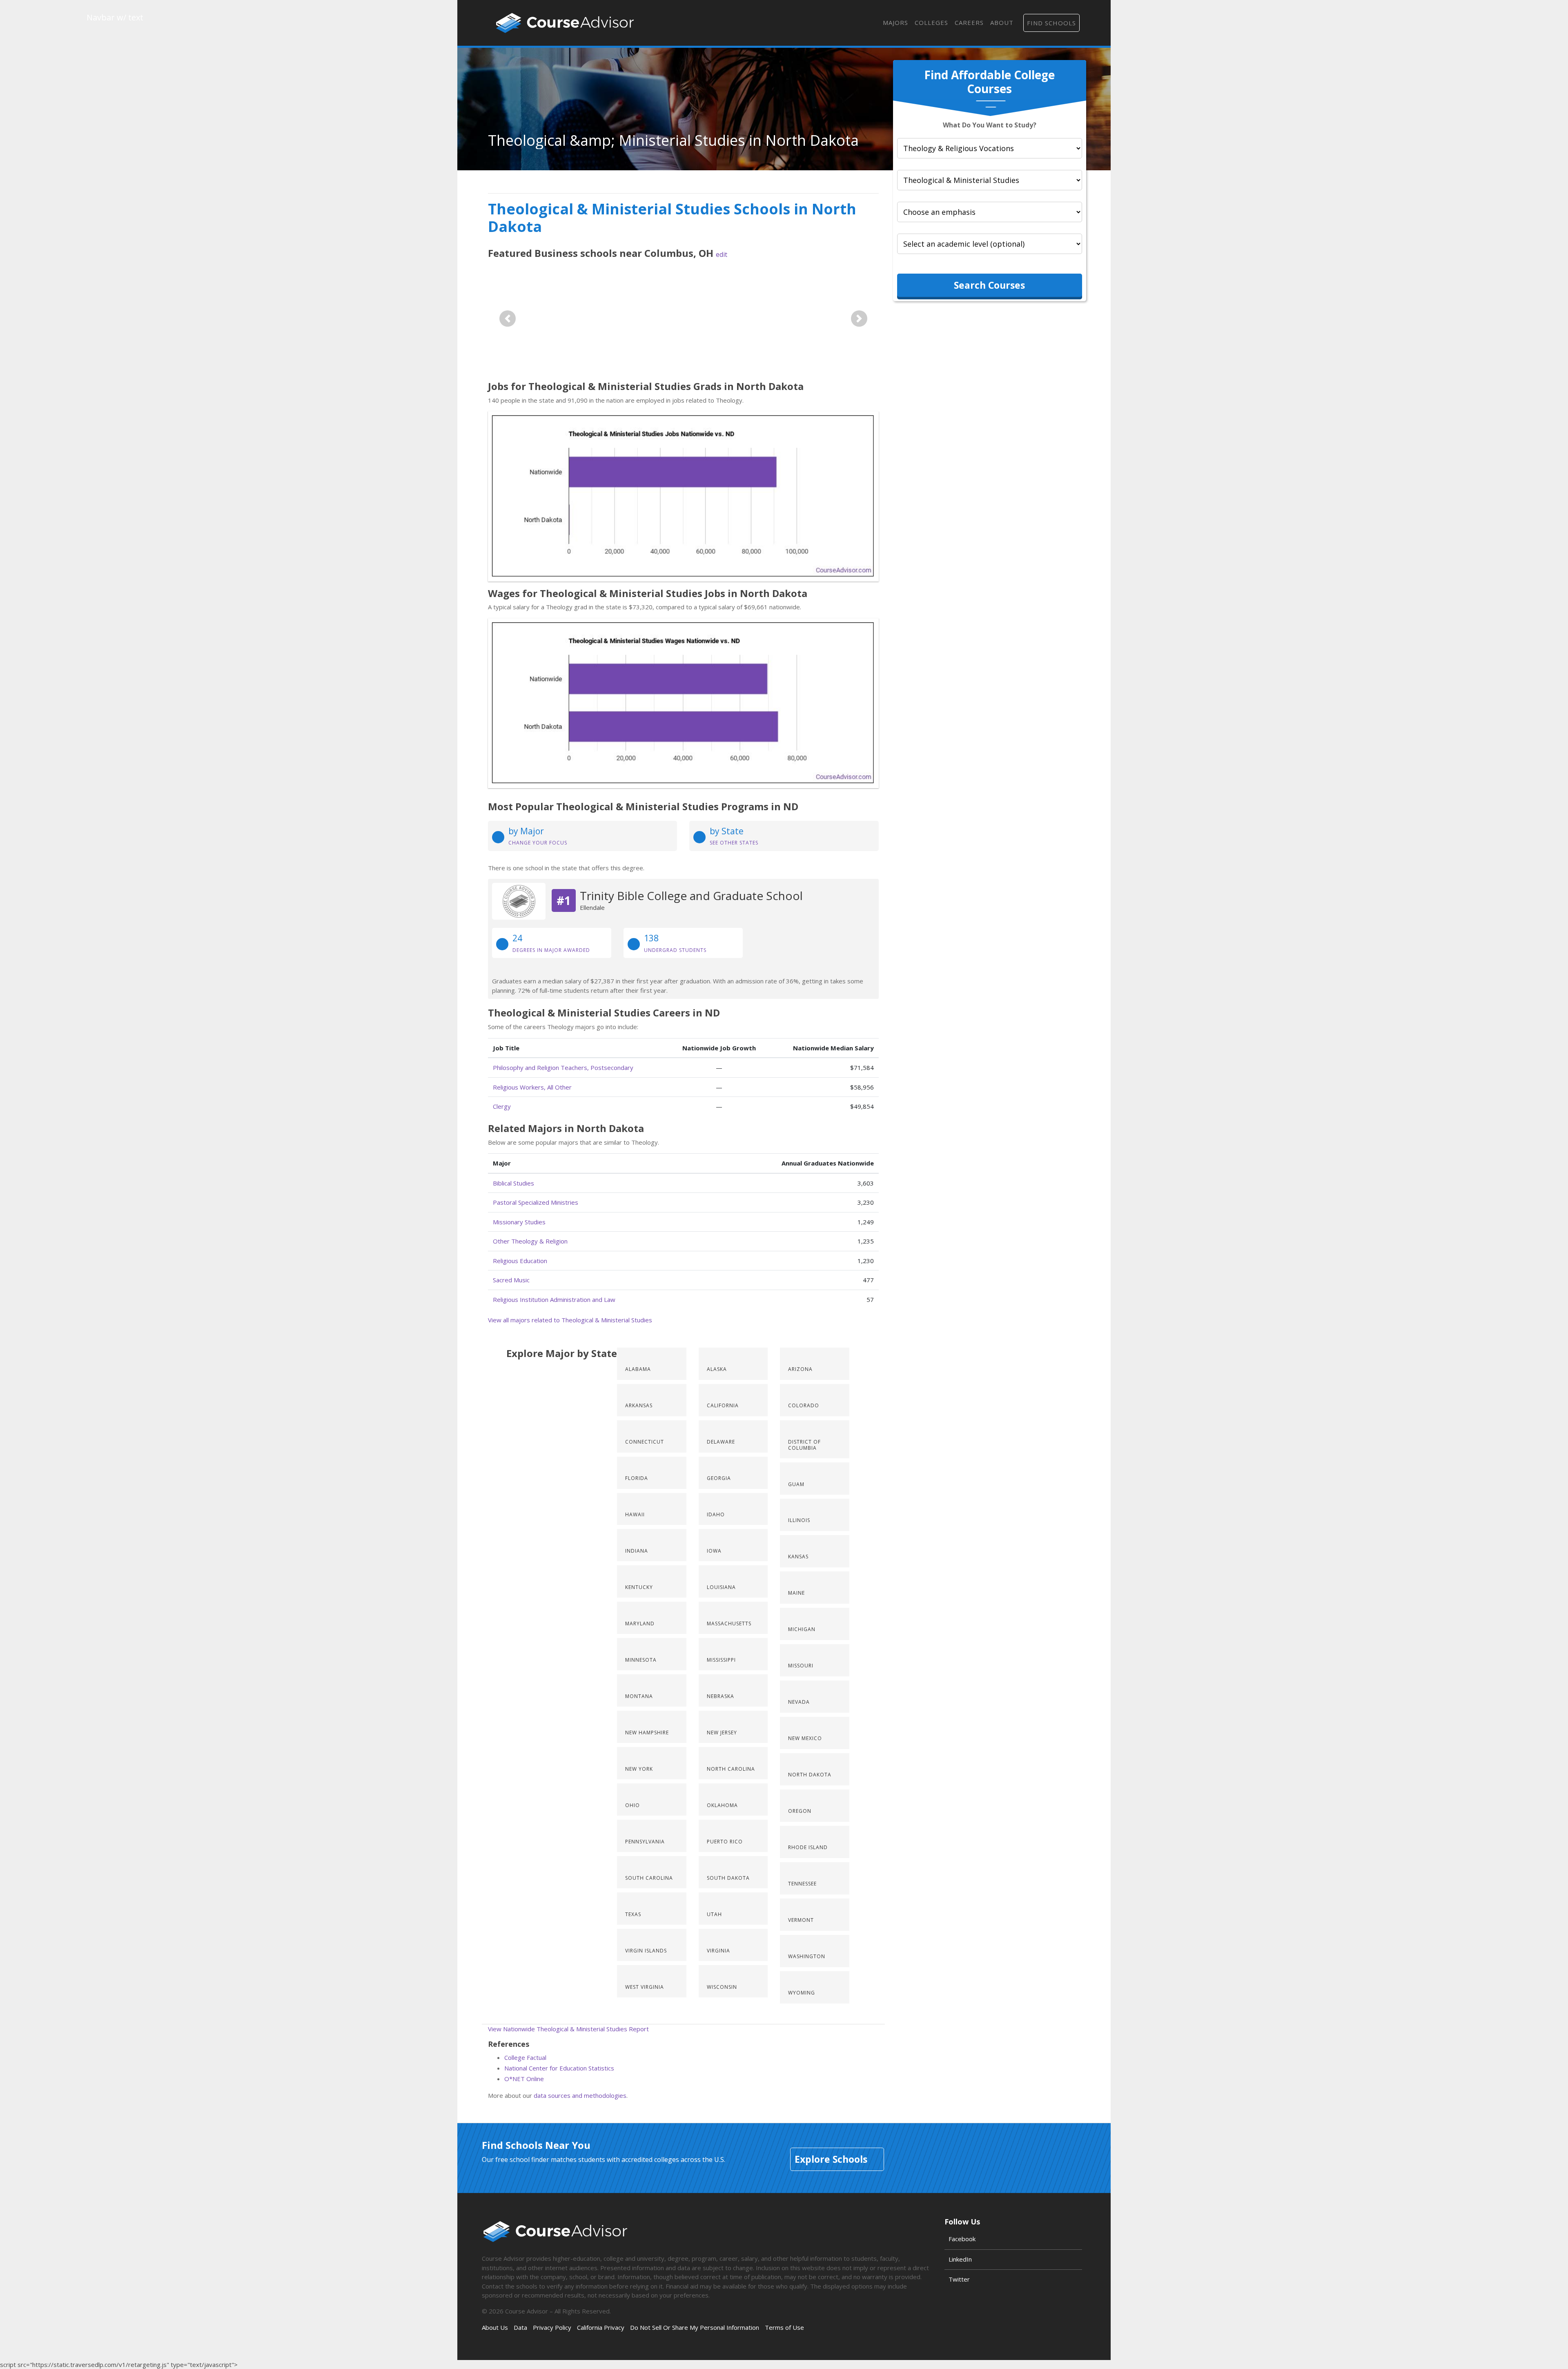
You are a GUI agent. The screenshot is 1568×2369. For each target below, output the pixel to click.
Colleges (931, 22)
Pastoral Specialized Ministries (536, 1202)
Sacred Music (511, 1280)
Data (520, 2327)
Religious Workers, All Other (532, 1087)
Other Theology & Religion (530, 1241)
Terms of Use (784, 2327)
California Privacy (601, 2327)
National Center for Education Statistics (559, 2068)
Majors (895, 22)
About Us (495, 2327)
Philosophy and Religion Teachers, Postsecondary (563, 1067)
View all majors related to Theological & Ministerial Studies (570, 1320)
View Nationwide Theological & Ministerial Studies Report (568, 2029)
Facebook (962, 2239)
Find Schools (1051, 23)
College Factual (525, 2057)
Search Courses (989, 285)
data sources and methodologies (580, 2095)
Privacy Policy (552, 2327)
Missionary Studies (519, 1222)
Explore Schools (831, 2159)
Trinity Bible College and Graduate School (691, 896)
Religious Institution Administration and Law (554, 1299)
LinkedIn (960, 2259)
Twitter (959, 2279)
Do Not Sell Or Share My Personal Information (695, 2327)
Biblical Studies (513, 1183)
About (1002, 22)
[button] (508, 318)
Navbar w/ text (565, 23)
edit (722, 254)
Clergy (502, 1106)
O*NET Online (524, 2079)
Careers (969, 22)
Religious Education (520, 1261)
